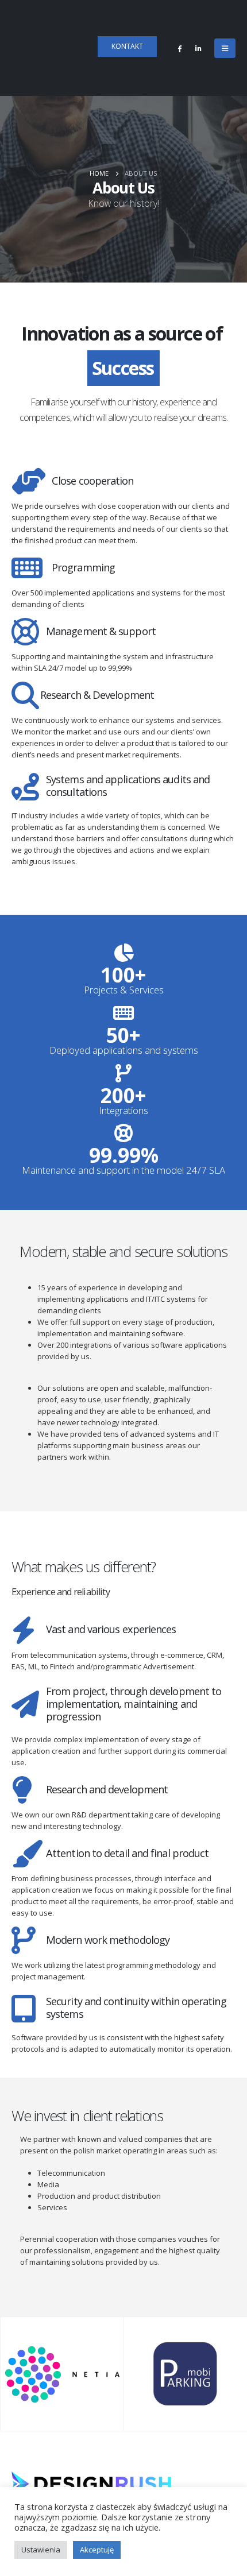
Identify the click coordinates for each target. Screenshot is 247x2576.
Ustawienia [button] (41, 2550)
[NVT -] (51, 48)
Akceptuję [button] (97, 2550)
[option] (62, 2374)
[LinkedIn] (198, 48)
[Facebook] (179, 48)
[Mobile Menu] (225, 48)
